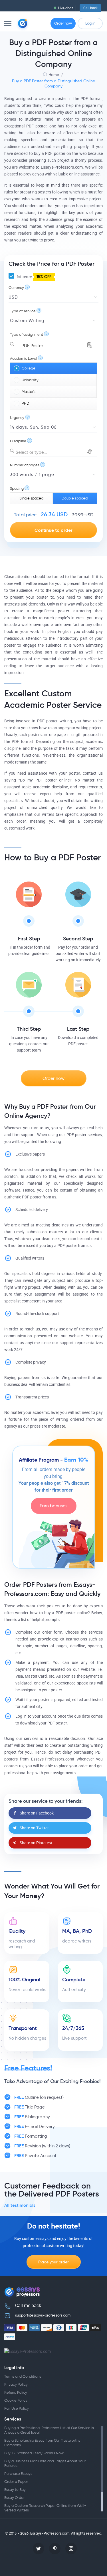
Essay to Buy (15, 2490)
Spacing (17, 488)
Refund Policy (16, 2392)
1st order (34, 277)
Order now (63, 23)
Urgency (17, 418)
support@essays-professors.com (43, 2315)
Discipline (18, 441)
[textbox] (53, 452)
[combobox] (53, 344)
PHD (25, 403)
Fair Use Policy (17, 2408)
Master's (29, 392)
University (30, 380)
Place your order (53, 2262)
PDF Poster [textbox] (29, 346)
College (29, 368)
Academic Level (24, 358)
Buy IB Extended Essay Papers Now (34, 2453)
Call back (90, 8)
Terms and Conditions (23, 2376)
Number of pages (25, 465)
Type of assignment (27, 334)
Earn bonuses (53, 1506)
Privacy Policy (16, 2384)
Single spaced (31, 498)
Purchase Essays (18, 2474)
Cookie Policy (16, 2400)
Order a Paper (16, 2482)
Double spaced (75, 498)
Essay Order (14, 2498)
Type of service (23, 311)
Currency (16, 288)
